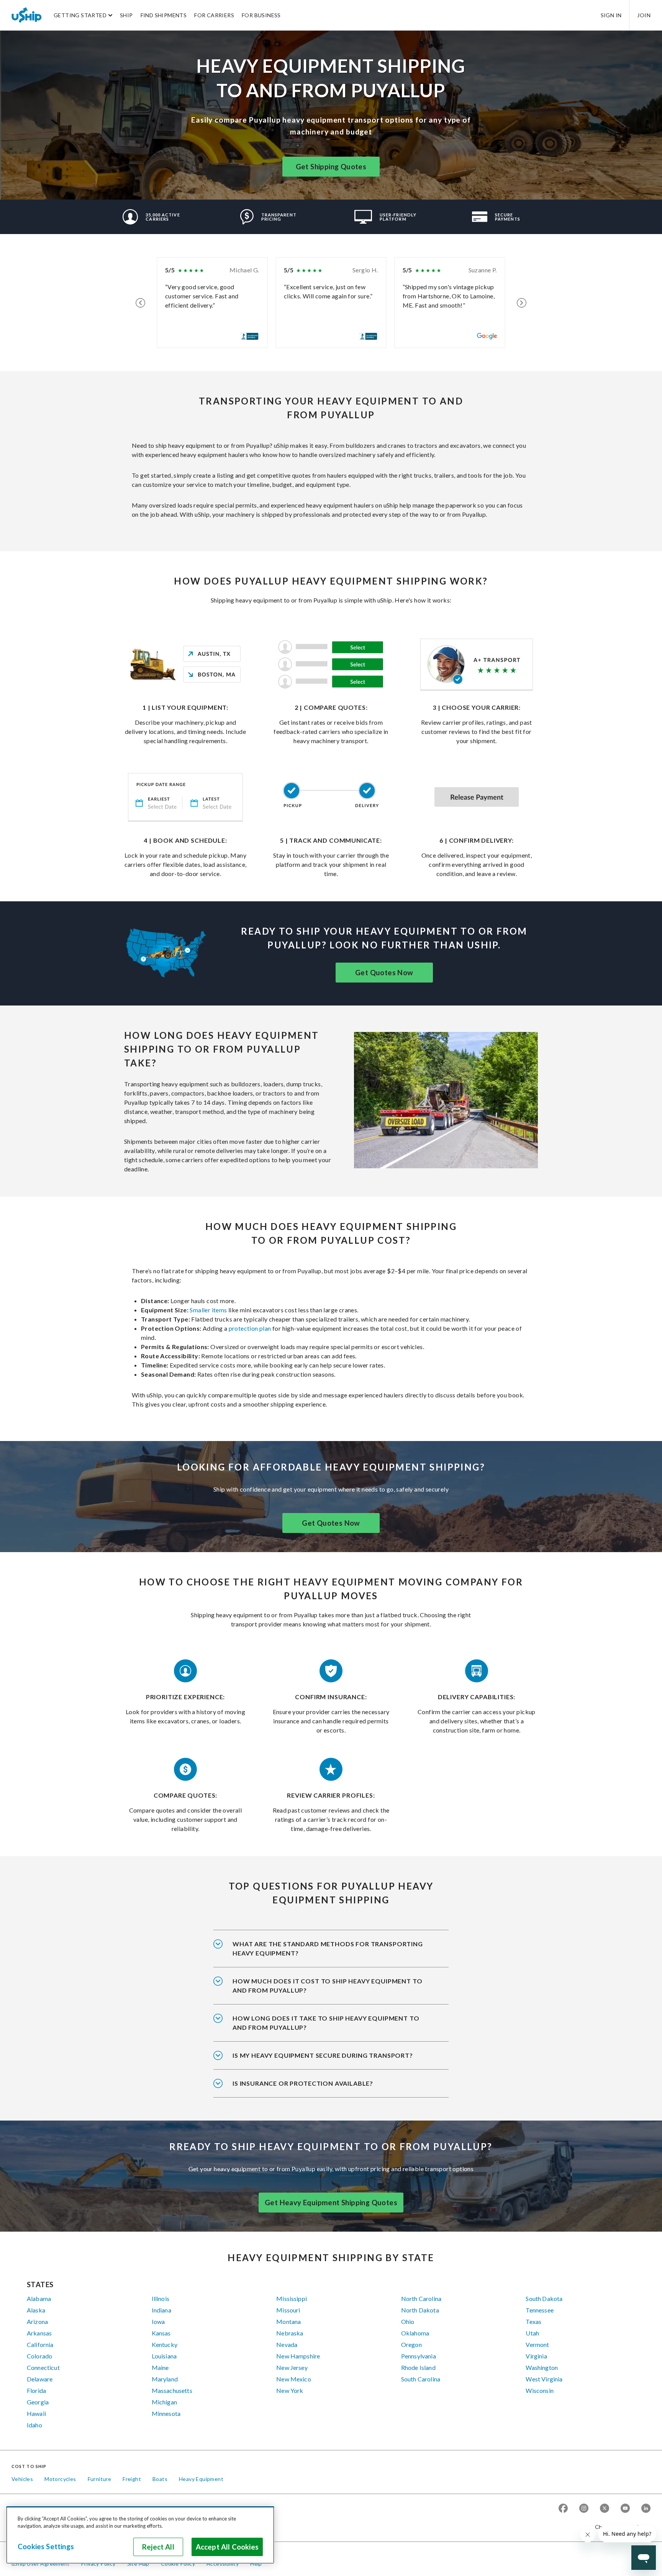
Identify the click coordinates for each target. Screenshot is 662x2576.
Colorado (39, 2356)
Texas (533, 2321)
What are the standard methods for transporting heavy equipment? (328, 1948)
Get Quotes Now (384, 973)
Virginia (536, 2356)
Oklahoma (415, 2333)
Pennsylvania (419, 2356)
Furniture (100, 2479)
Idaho (34, 2425)
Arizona (37, 2321)
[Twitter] (605, 2509)
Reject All (158, 2547)
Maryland (165, 2379)
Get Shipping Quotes (331, 167)
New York (290, 2390)
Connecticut (43, 2367)
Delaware (40, 2379)
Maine (160, 2367)
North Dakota (420, 2310)
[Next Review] (522, 303)
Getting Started (80, 15)
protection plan (250, 1328)
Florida (36, 2390)
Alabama (39, 2298)
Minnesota (166, 2413)
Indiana (161, 2310)
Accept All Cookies (227, 2547)
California (40, 2344)
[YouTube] (625, 2509)
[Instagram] (584, 2509)
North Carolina (421, 2298)
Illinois (161, 2298)
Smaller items (208, 1310)
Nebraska (290, 2333)
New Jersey (292, 2367)
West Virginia (544, 2379)
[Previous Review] (140, 303)
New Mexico (294, 2379)
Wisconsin (539, 2390)
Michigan (164, 2402)
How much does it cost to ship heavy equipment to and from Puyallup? (327, 1986)
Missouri (288, 2310)
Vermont (537, 2344)
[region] (140, 2535)
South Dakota (544, 2298)
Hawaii (36, 2413)
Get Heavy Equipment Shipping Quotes (331, 2203)
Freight (132, 2479)
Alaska (36, 2310)
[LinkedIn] (646, 2509)
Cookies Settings (46, 2547)
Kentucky (165, 2344)
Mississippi (292, 2298)
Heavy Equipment (201, 2479)
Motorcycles (60, 2479)
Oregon (411, 2344)
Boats (160, 2479)
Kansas (161, 2333)
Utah (532, 2333)
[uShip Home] (27, 15)
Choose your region (620, 2527)
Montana (288, 2321)
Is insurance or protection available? (303, 2083)
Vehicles (22, 2479)
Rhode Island (418, 2367)
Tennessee (539, 2310)
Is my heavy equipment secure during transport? (323, 2055)
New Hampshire (298, 2356)
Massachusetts (172, 2390)
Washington (542, 2367)
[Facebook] (563, 2509)
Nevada (287, 2344)
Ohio (408, 2321)
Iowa (158, 2321)
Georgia (38, 2402)
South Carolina (421, 2379)
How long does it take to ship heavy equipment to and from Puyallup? (326, 2023)
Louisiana (164, 2356)
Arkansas (39, 2333)
